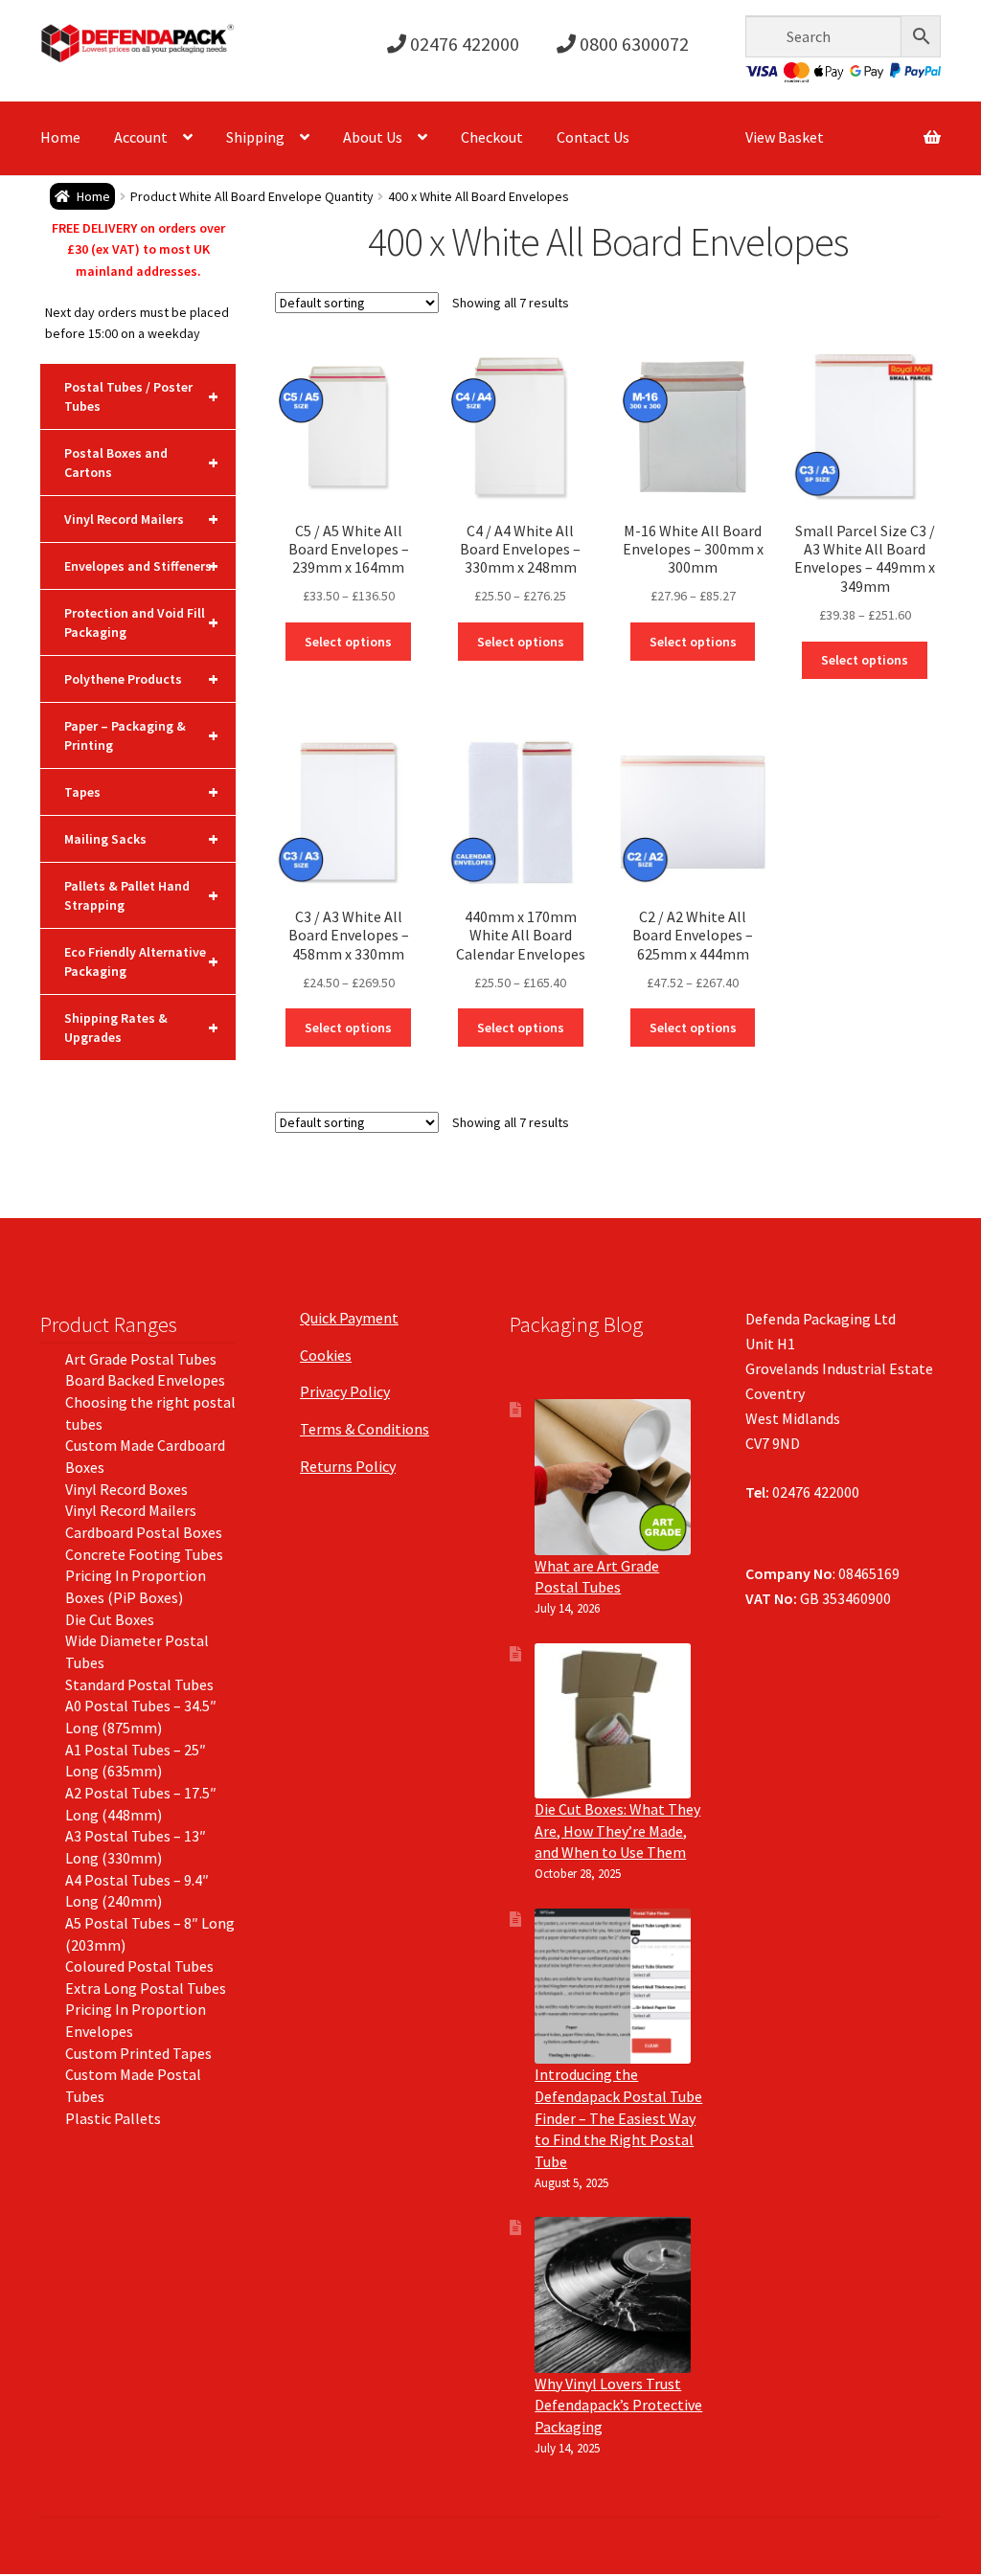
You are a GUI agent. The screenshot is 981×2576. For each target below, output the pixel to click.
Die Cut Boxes (110, 1619)
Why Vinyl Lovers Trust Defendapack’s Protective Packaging (618, 2405)
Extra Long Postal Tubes (146, 1988)
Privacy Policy (345, 1391)
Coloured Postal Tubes (139, 1966)
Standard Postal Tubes (139, 1684)
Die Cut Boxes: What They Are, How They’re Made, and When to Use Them (617, 1830)
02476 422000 (463, 44)
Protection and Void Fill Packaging (141, 622)
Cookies (326, 1355)
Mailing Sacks (141, 838)
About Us (373, 137)
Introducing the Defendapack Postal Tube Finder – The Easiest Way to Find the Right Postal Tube (618, 2118)
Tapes (141, 791)
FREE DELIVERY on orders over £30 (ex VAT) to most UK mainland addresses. (138, 249)
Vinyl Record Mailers (141, 519)
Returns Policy (348, 1466)
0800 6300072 (632, 44)
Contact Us (593, 137)
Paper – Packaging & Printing (141, 735)
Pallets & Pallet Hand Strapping (141, 895)
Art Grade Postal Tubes (141, 1359)
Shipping (255, 137)
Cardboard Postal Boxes (144, 1532)
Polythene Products (141, 678)
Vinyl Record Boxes (126, 1489)
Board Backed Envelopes (145, 1380)
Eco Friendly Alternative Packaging (141, 961)
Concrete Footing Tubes (144, 1554)
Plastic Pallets (113, 2118)
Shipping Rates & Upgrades (141, 1028)
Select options (348, 642)
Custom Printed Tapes (138, 2053)
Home (60, 137)
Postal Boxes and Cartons (141, 463)
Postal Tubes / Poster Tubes (141, 396)
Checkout (492, 137)
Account (141, 137)
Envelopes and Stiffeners (141, 565)
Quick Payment (349, 1318)
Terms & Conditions (365, 1429)
